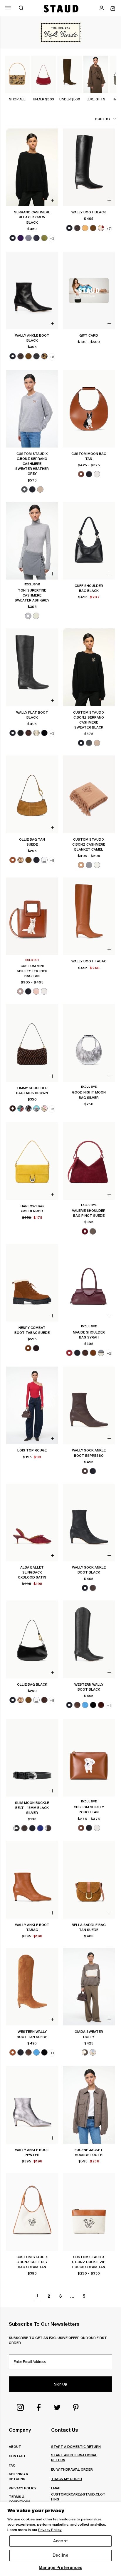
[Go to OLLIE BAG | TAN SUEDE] (32, 794)
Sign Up (60, 2384)
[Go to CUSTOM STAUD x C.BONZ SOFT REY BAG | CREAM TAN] (32, 2212)
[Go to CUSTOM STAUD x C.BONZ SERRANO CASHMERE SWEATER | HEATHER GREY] (32, 409)
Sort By (103, 119)
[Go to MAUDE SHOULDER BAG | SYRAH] (89, 1283)
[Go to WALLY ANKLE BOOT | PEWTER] (32, 2105)
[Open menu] (8, 8)
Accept (60, 2541)
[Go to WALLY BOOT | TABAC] (89, 916)
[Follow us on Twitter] (57, 2407)
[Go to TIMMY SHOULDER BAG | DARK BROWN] (32, 1043)
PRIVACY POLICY (23, 2488)
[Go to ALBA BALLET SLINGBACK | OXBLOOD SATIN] (32, 1523)
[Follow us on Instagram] (20, 2407)
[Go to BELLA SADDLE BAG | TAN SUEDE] (89, 1880)
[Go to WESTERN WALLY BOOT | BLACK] (89, 1639)
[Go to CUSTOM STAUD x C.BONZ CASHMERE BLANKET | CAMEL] (89, 794)
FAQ (12, 2465)
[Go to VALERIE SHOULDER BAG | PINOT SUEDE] (89, 1161)
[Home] (61, 8)
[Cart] (113, 9)
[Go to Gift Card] (89, 291)
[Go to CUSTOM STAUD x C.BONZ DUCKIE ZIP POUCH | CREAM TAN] (89, 2212)
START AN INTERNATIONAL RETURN (74, 2457)
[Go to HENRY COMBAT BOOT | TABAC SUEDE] (32, 1283)
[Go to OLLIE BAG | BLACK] (32, 1639)
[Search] (21, 8)
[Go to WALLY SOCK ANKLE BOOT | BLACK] (89, 1523)
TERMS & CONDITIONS (20, 2499)
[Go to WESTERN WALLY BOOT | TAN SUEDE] (32, 1987)
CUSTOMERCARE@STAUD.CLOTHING (78, 2497)
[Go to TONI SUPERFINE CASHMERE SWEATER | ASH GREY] (32, 541)
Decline (60, 2555)
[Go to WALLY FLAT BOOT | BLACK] (32, 667)
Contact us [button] (65, 2430)
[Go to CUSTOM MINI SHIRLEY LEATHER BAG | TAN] (32, 916)
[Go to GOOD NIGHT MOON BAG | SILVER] (89, 1043)
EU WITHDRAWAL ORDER (72, 2469)
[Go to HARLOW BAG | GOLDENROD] (32, 1161)
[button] (102, 8)
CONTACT (17, 2456)
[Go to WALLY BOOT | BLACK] (89, 167)
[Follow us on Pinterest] (76, 2407)
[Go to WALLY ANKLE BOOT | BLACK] (32, 291)
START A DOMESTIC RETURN (76, 2446)
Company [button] (20, 2430)
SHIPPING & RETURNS (18, 2476)
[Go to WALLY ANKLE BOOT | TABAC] (32, 1880)
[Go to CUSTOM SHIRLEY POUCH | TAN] (89, 1758)
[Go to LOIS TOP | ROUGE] (32, 1406)
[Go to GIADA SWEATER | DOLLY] (89, 1987)
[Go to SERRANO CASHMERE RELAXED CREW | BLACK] (32, 167)
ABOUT (15, 2446)
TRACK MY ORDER (67, 2479)
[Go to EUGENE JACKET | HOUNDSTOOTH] (89, 2105)
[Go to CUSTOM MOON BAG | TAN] (89, 409)
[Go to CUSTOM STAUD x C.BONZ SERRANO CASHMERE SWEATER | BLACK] (89, 667)
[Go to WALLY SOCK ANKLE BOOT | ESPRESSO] (89, 1406)
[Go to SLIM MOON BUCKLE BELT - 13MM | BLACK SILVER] (32, 1758)
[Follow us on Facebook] (39, 2407)
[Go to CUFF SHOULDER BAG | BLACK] (89, 541)
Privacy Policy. (50, 2530)
